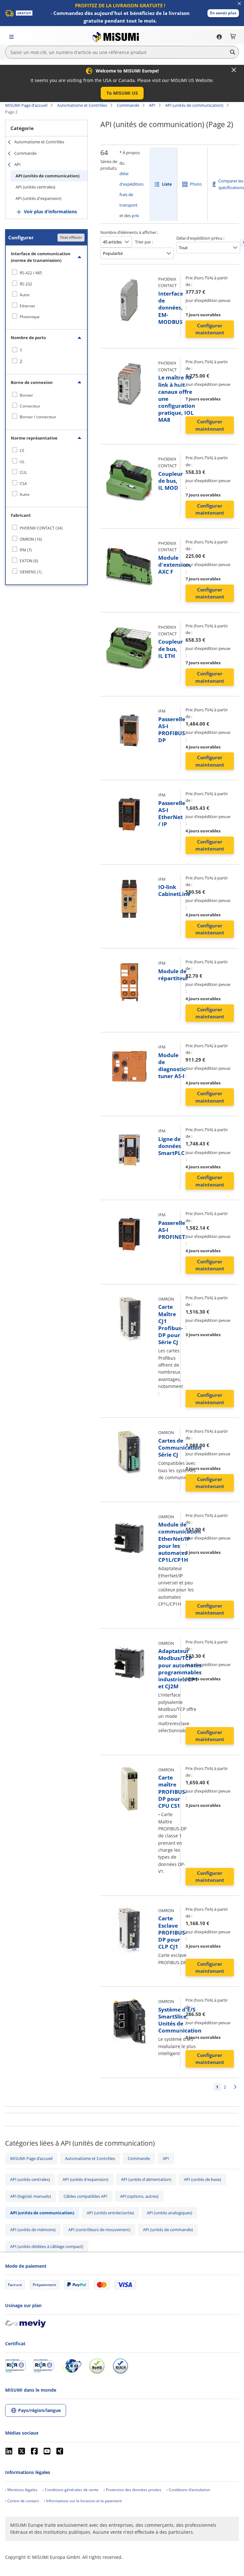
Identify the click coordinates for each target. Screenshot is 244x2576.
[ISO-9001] (15, 2366)
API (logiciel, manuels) (30, 2196)
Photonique (30, 317)
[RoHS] (97, 2366)
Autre (25, 295)
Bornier (26, 395)
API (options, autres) (139, 2196)
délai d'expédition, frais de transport (132, 189)
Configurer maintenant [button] (210, 329)
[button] (223, 13)
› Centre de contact (22, 2501)
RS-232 (26, 284)
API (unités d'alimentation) (146, 2179)
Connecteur (30, 406)
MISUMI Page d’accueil (26, 105)
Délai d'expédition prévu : (200, 238)
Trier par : (144, 242)
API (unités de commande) (168, 2230)
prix (136, 215)
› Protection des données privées (132, 2490)
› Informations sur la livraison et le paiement (83, 2501)
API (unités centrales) (35, 187)
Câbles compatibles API (85, 2196)
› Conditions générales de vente (71, 2490)
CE (22, 451)
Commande (128, 105)
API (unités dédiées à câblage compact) (47, 2246)
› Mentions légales (21, 2490)
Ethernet (27, 306)
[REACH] (120, 2366)
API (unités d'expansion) (38, 198)
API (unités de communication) (194, 105)
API (152, 105)
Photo (196, 184)
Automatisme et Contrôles (82, 105)
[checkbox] (46, 273)
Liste (167, 184)
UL (22, 462)
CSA (23, 484)
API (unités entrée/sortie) (110, 2213)
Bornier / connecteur (38, 417)
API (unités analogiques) (169, 2213)
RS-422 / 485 (31, 273)
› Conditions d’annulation (188, 2490)
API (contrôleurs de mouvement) (99, 2230)
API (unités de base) (203, 2179)
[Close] (234, 70)
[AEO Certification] (71, 2366)
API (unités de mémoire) (33, 2230)
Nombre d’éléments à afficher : (129, 232)
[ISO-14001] (44, 2366)
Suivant (235, 2087)
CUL (23, 472)
